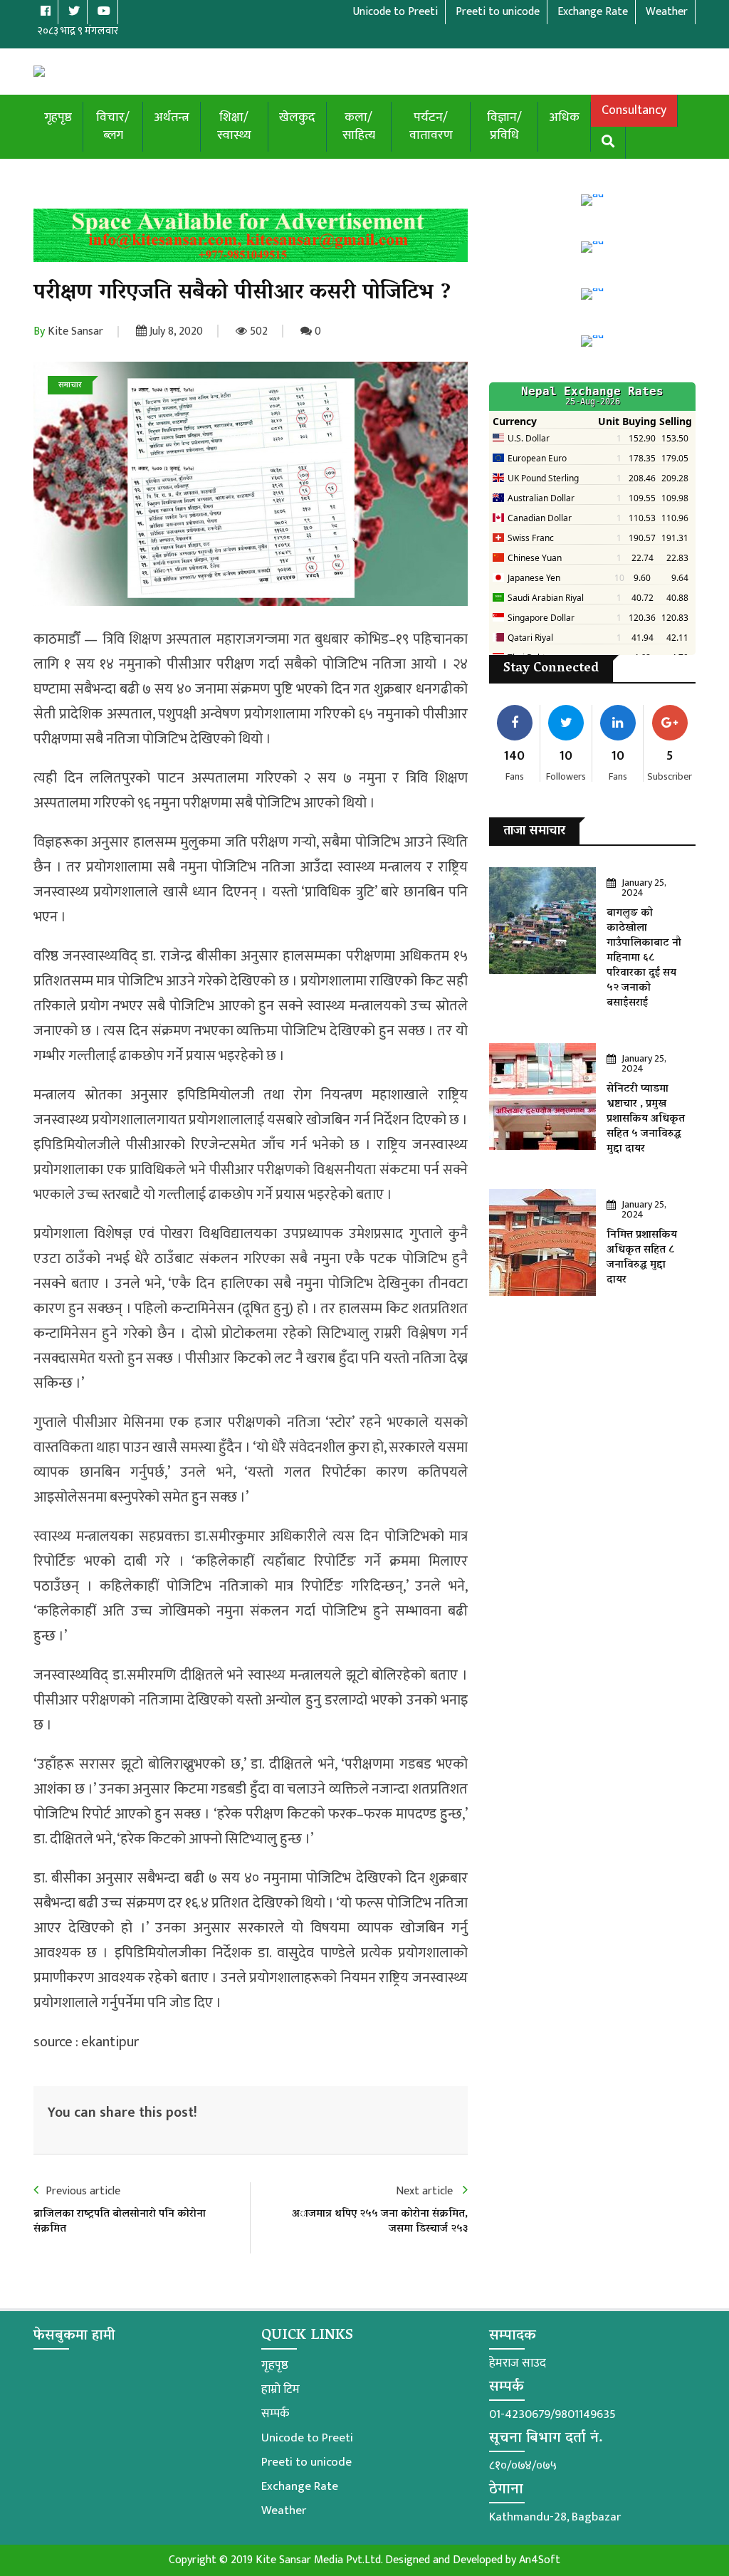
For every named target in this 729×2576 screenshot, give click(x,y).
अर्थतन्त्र (172, 117)
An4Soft (540, 2560)
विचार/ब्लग (113, 126)
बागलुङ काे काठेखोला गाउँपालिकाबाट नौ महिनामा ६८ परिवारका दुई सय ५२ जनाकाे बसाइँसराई (644, 958)
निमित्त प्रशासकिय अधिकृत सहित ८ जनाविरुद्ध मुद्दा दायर (642, 1258)
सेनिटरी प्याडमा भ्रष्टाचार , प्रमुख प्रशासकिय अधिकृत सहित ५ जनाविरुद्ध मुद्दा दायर (646, 1119)
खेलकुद (297, 117)
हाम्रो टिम (280, 2389)
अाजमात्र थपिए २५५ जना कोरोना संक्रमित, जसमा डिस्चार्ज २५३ (380, 2222)
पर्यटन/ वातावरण (431, 126)
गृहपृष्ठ (58, 117)
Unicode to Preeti (307, 2438)
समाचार (70, 385)
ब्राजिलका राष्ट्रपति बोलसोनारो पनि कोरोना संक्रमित (120, 2222)
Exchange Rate (300, 2486)
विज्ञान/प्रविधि (504, 126)
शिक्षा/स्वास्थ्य (234, 126)
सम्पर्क (275, 2414)
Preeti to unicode (306, 2462)
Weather (284, 2510)
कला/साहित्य (359, 126)
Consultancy (634, 110)
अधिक (564, 117)
